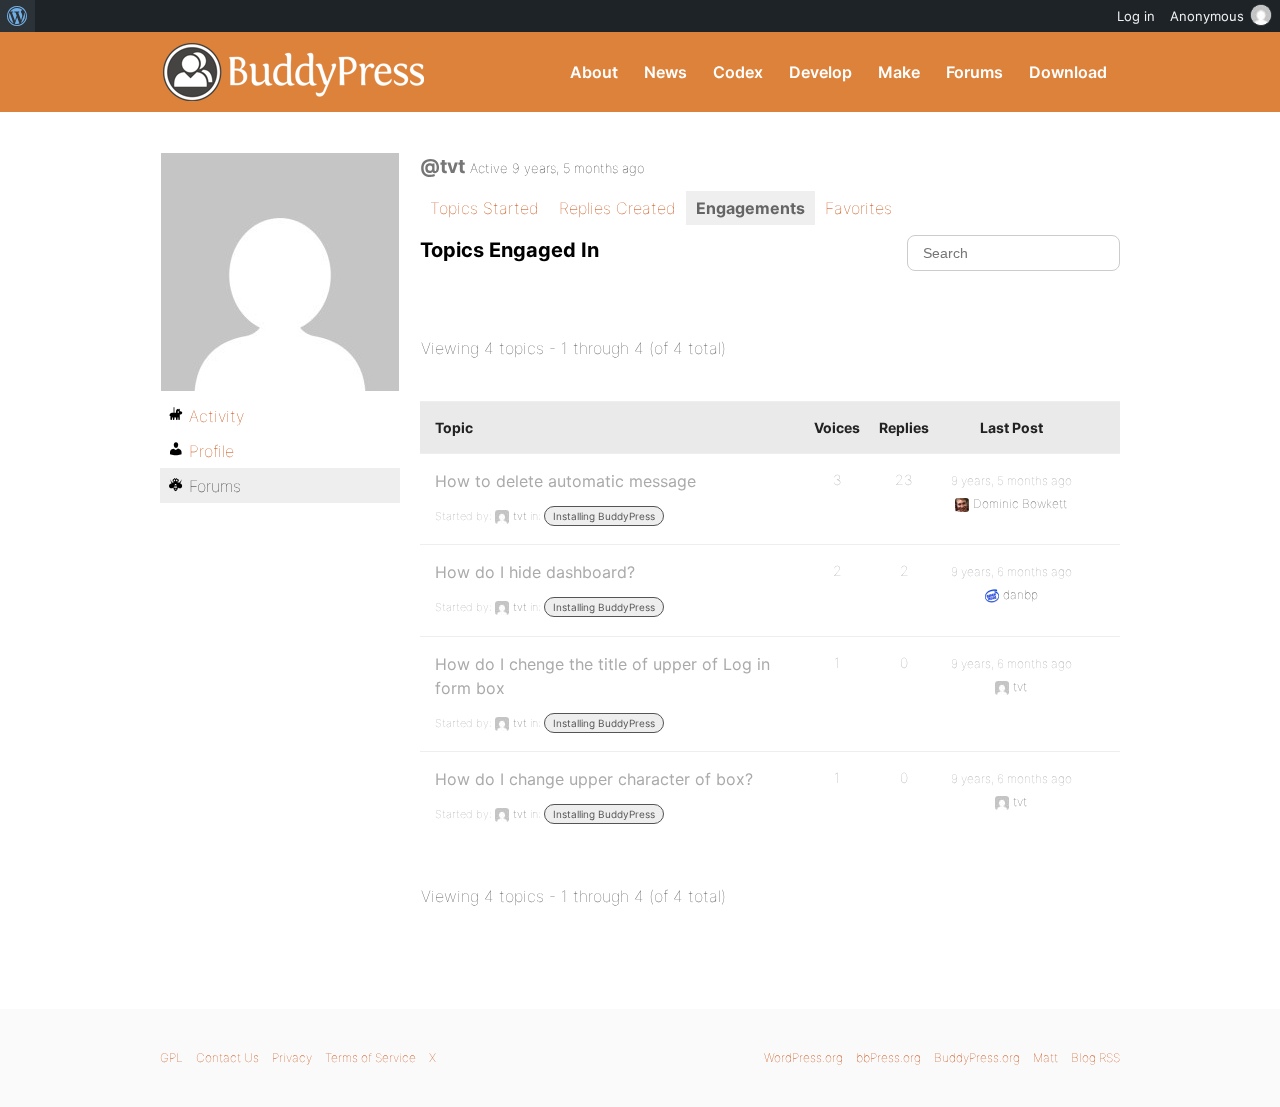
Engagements (750, 208)
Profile (211, 451)
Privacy (292, 1057)
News (665, 72)
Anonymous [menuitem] (1207, 16)
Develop (820, 72)
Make (899, 72)
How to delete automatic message (565, 481)
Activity (216, 416)
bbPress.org (888, 1057)
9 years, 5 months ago (1011, 480)
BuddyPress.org (294, 72)
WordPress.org (803, 1057)
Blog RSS (1095, 1057)
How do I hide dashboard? (535, 572)
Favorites (858, 208)
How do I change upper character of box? (594, 779)
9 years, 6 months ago (1011, 571)
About (594, 72)
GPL (171, 1057)
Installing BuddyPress (604, 516)
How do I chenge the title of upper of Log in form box (602, 676)
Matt (1045, 1057)
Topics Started (484, 208)
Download (1068, 72)
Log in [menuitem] (1136, 16)
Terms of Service (370, 1057)
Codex (738, 72)
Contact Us (227, 1057)
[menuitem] (17, 16)
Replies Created (617, 208)
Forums (974, 72)
